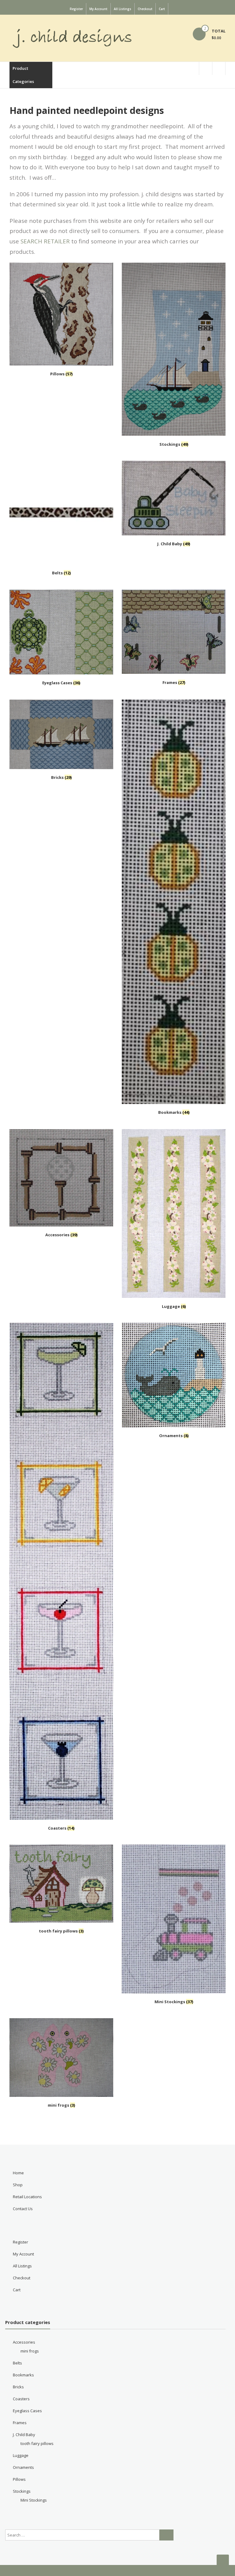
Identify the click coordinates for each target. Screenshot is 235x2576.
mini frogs (30, 2351)
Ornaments (23, 2467)
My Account (98, 9)
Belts (17, 2363)
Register (76, 9)
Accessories (24, 2342)
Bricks (18, 2387)
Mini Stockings (34, 2500)
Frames (20, 2423)
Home (18, 2173)
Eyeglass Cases (27, 2411)
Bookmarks (23, 2375)
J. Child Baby (24, 2435)
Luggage (21, 2455)
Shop (18, 2185)
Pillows (19, 2479)
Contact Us (23, 2209)
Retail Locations (27, 2197)
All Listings (123, 9)
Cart (162, 9)
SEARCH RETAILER (45, 241)
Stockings (22, 2491)
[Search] (166, 2535)
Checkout (145, 9)
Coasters (21, 2399)
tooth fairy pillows (37, 2443)
